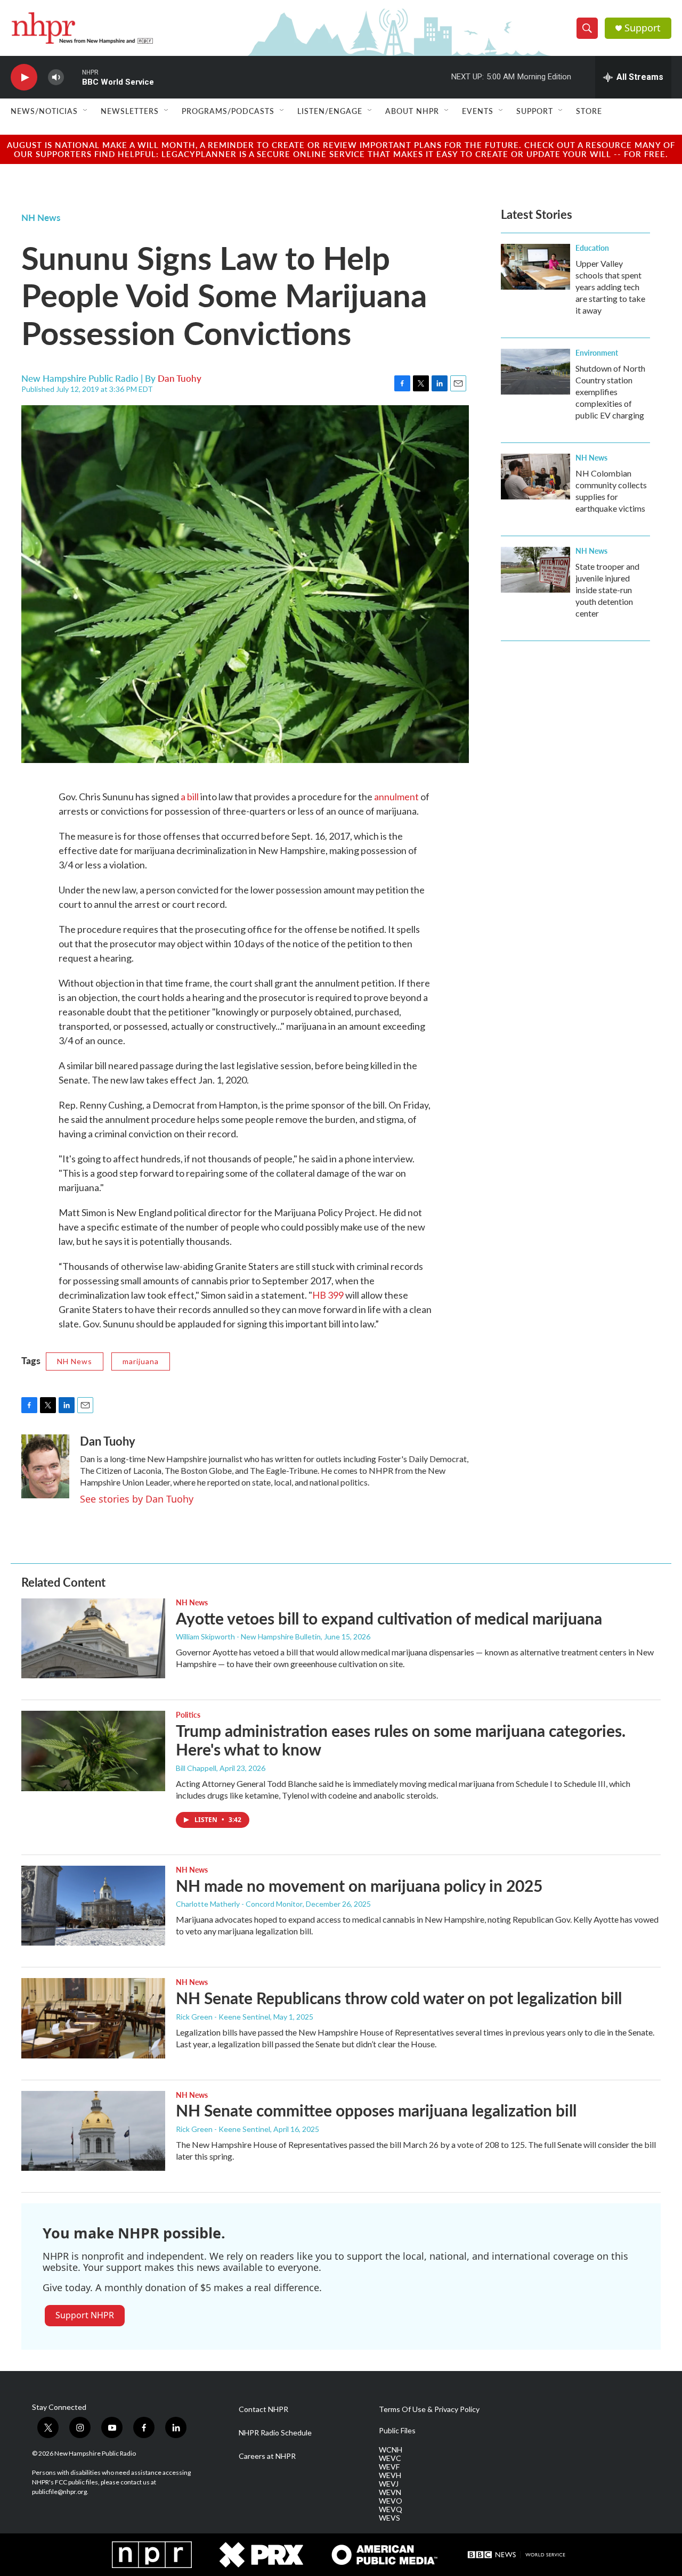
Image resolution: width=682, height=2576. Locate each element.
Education (592, 248)
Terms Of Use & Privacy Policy (429, 2409)
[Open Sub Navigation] (86, 111)
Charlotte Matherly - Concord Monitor (239, 1904)
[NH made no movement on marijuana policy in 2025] (93, 1906)
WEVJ (389, 2484)
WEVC (390, 2458)
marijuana (141, 1361)
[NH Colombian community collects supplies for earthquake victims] (535, 477)
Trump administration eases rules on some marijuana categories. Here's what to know (401, 1740)
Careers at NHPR (267, 2456)
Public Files (397, 2431)
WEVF (389, 2467)
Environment (597, 352)
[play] (24, 77)
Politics (188, 1714)
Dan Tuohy (180, 378)
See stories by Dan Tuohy (137, 1499)
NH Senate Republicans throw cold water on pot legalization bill (399, 1998)
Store (589, 111)
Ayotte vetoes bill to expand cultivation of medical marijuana (389, 1618)
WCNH (391, 2450)
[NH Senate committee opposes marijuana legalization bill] (93, 2131)
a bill (190, 797)
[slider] (73, 77)
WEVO (391, 2501)
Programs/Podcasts (228, 111)
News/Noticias (44, 111)
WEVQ (391, 2509)
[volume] (56, 77)
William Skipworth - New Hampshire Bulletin (248, 1636)
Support (643, 28)
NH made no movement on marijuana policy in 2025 (359, 1885)
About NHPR (412, 111)
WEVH (390, 2475)
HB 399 (328, 1295)
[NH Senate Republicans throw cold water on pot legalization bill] (93, 2018)
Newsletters (130, 111)
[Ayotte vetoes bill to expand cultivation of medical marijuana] (93, 1638)
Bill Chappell (196, 1768)
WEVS (389, 2518)
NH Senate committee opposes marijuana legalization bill (376, 2110)
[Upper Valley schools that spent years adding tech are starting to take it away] (535, 267)
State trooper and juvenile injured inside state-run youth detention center (607, 590)
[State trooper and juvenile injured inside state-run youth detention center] (535, 570)
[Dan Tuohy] (45, 1466)
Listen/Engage (330, 111)
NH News (41, 217)
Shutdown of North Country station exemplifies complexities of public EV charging (610, 392)
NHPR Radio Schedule (275, 2433)
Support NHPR (85, 2315)
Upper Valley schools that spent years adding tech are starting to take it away (610, 287)
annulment (396, 797)
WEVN (390, 2492)
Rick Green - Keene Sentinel (223, 2017)
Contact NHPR (263, 2409)
